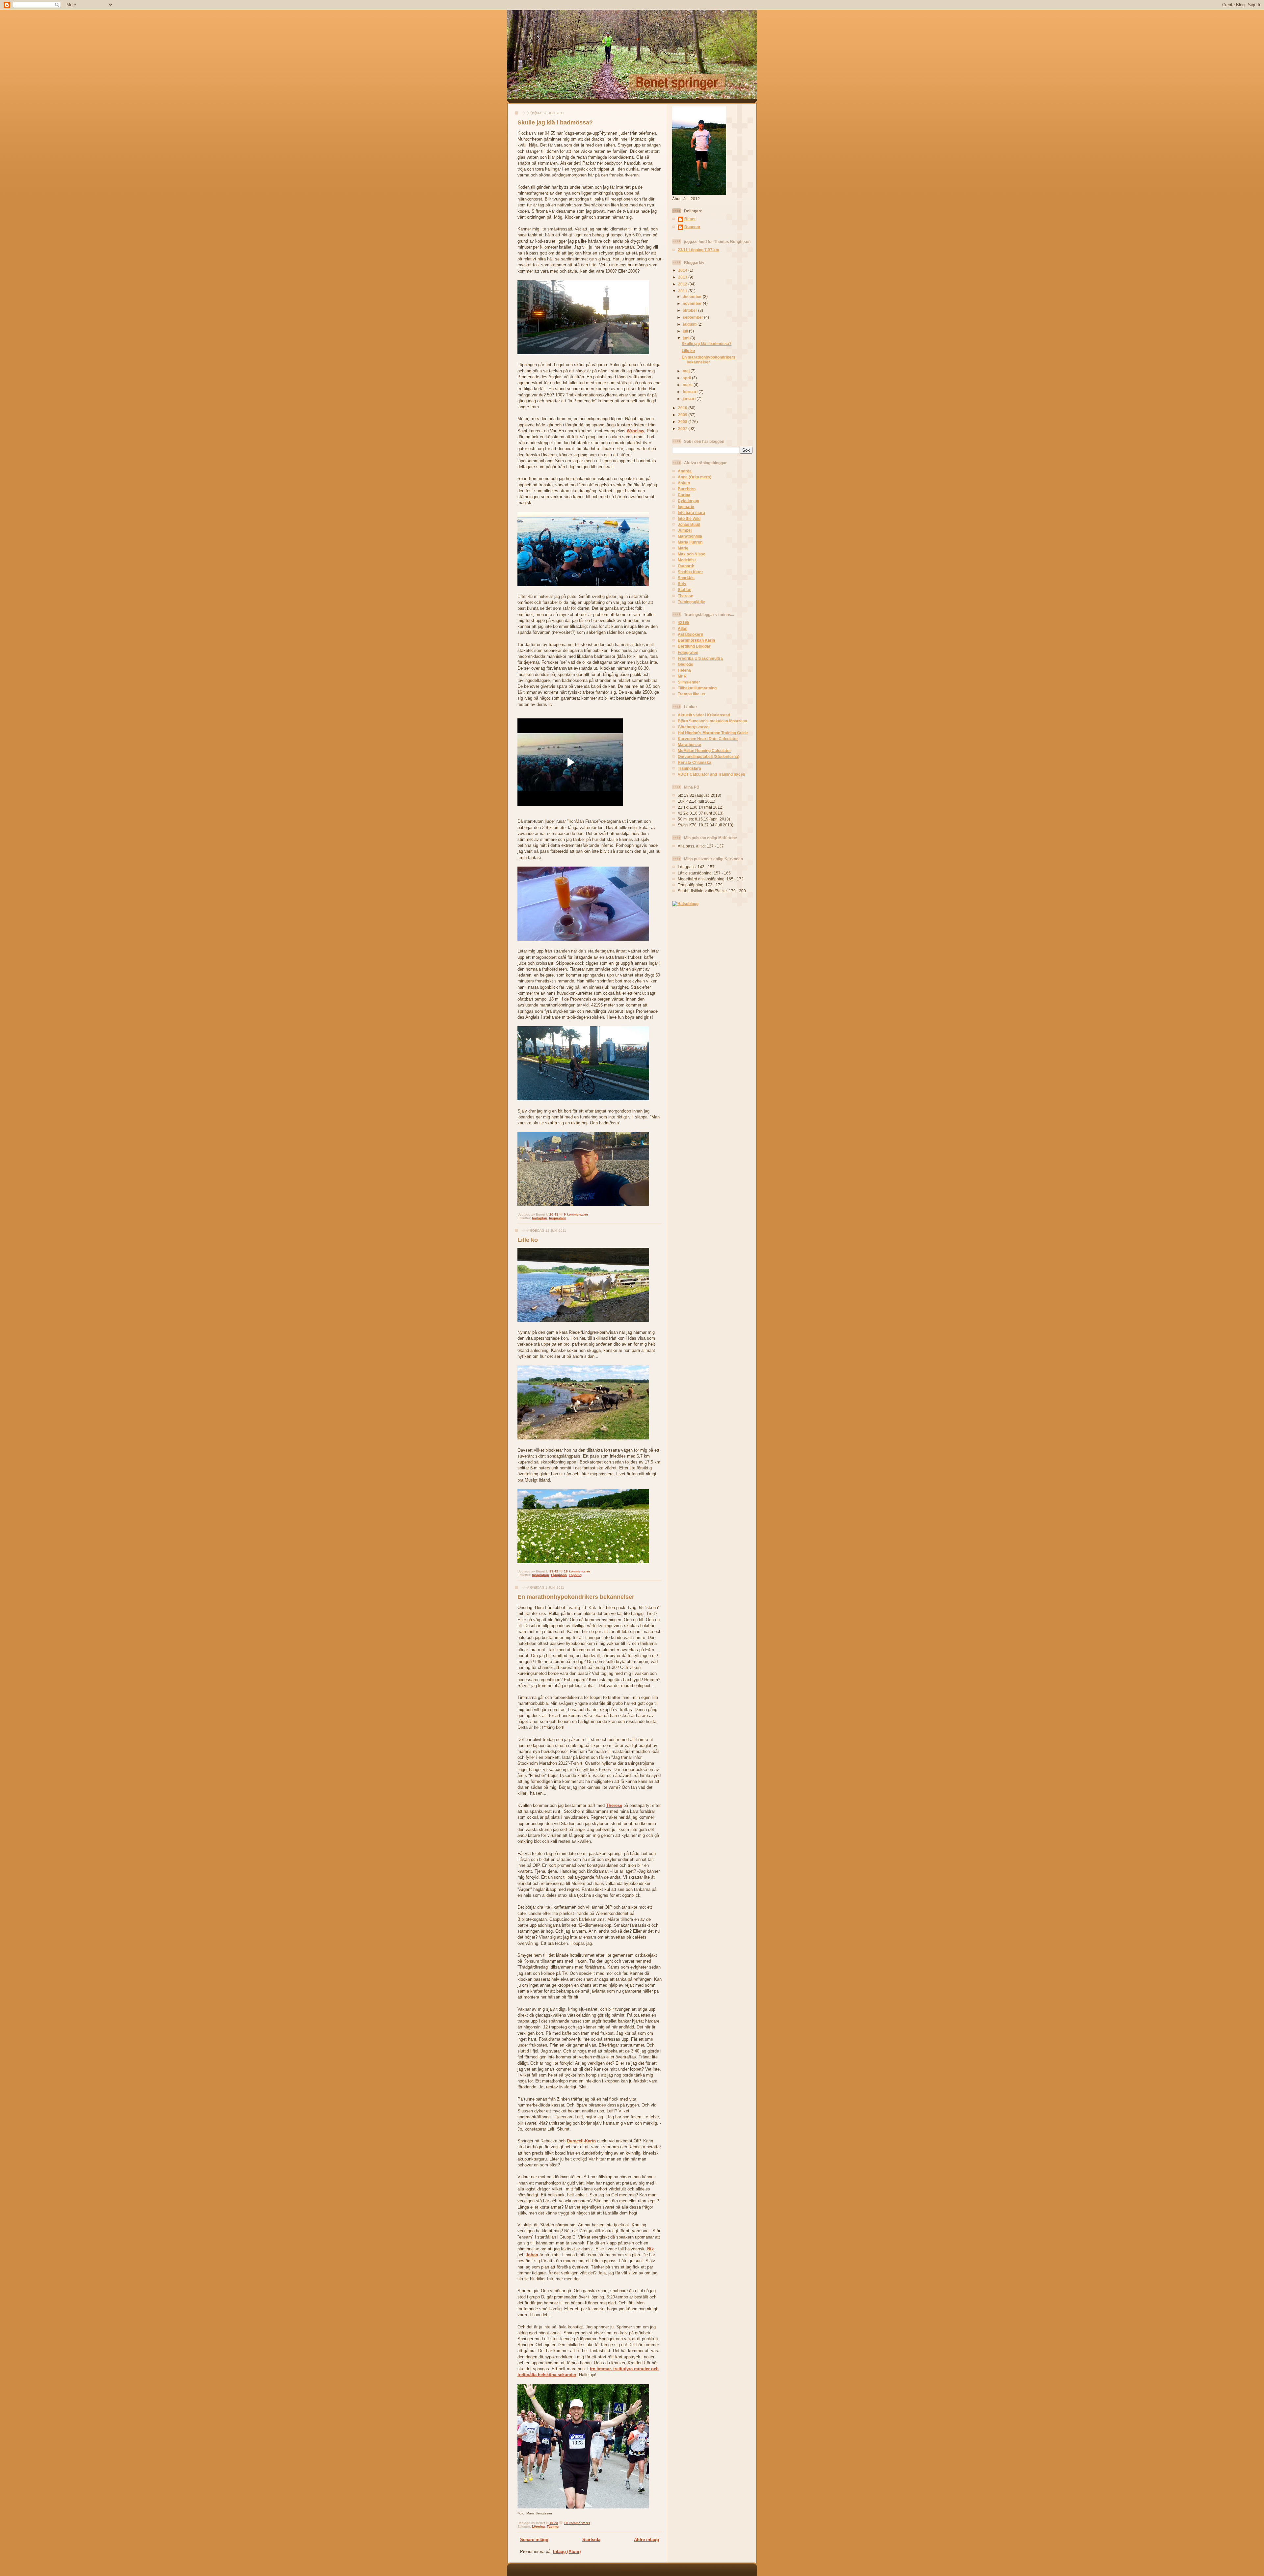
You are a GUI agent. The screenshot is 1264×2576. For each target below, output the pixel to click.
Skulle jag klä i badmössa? (555, 122)
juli (686, 331)
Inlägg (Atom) (567, 2551)
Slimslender (689, 682)
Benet (690, 219)
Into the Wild (689, 518)
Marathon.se (689, 745)
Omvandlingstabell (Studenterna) (709, 756)
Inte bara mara (691, 512)
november (693, 303)
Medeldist (687, 560)
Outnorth (686, 566)
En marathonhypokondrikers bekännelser (576, 1597)
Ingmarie (686, 507)
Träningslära (689, 768)
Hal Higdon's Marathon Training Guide (713, 733)
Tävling (553, 2526)
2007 (683, 429)
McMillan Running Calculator (704, 751)
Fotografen (688, 652)
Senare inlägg (534, 2540)
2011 (683, 291)
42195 (684, 622)
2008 (683, 422)
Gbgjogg (685, 664)
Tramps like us (691, 694)
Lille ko (528, 1240)
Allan (683, 628)
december (693, 296)
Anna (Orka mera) (695, 477)
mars (688, 385)
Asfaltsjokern (690, 634)
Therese (614, 1805)
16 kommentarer (577, 1571)
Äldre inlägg (646, 2540)
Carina (684, 495)
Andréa (685, 471)
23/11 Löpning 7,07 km (698, 250)
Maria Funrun (690, 542)
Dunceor (692, 227)
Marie (683, 548)
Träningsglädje (691, 602)
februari (691, 392)
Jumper (685, 530)
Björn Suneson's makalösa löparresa (712, 721)
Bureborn (687, 489)
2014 (683, 270)
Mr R (682, 676)
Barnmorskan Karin (696, 640)
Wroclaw (635, 431)
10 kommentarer (577, 2523)
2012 (683, 284)
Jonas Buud (689, 524)
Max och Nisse (692, 554)
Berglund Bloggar (694, 646)
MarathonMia (690, 536)
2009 (683, 415)
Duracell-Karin (581, 2141)
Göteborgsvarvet (694, 727)
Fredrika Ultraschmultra (700, 658)
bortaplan (540, 1218)
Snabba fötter (690, 572)
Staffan (685, 590)
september (693, 317)
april (687, 378)
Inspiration (558, 1218)
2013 (683, 277)
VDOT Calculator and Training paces (711, 774)
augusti (690, 324)
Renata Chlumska (695, 762)
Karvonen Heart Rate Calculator (708, 739)
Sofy (682, 584)
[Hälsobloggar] (685, 904)
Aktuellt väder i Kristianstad (704, 715)
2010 (683, 408)
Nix (650, 2249)
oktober (690, 310)
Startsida (591, 2540)
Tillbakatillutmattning (697, 688)
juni (686, 338)
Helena (684, 670)
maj (687, 371)
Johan (532, 2255)
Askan (684, 483)
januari (690, 399)
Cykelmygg (688, 501)
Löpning (575, 1575)
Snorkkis (686, 578)
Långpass (559, 1575)
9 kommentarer (576, 1214)
